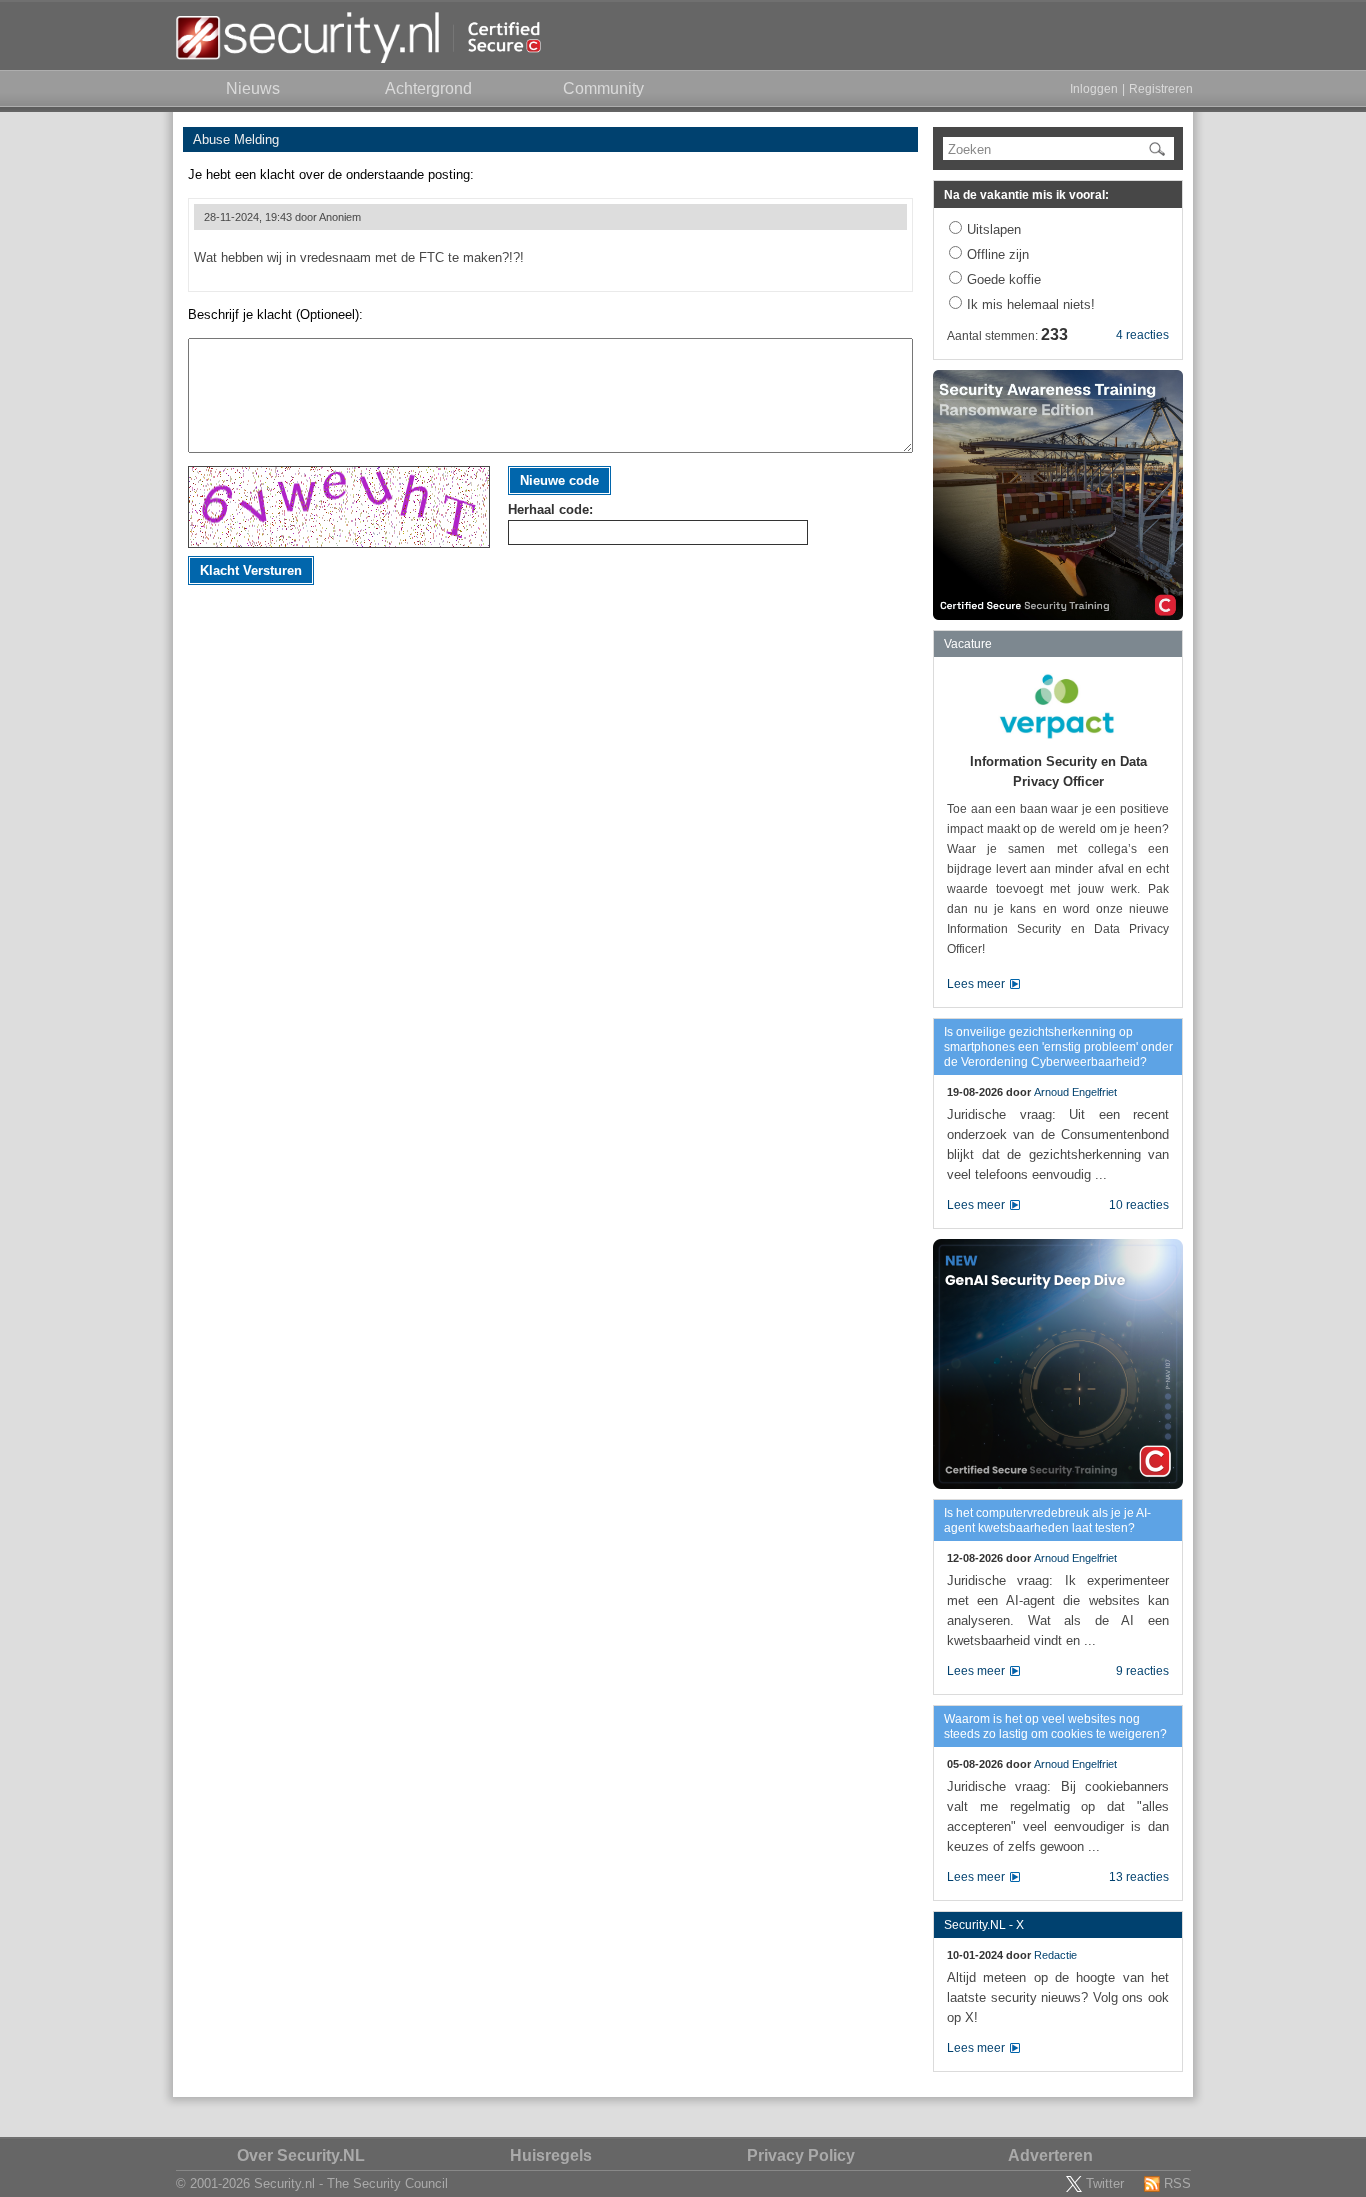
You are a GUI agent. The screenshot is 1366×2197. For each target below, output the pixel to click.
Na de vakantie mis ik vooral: (1026, 195)
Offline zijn (998, 254)
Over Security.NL (301, 2155)
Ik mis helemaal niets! (1031, 304)
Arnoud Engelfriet (1075, 1092)
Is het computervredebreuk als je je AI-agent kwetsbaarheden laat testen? (1047, 1520)
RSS (1177, 2183)
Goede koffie (1004, 279)
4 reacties (1142, 335)
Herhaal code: (550, 509)
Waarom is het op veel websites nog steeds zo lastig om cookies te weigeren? (1055, 1726)
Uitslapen (994, 229)
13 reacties (1139, 1877)
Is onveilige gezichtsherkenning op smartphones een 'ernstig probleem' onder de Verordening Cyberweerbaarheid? (1058, 1047)
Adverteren (1050, 2155)
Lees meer (976, 984)
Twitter (1105, 2183)
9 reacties (1142, 1671)
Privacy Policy (801, 2155)
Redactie (1055, 1955)
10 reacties (1139, 1205)
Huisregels (551, 2155)
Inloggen (1094, 89)
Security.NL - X (984, 1925)
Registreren (1161, 89)
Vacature (968, 644)
